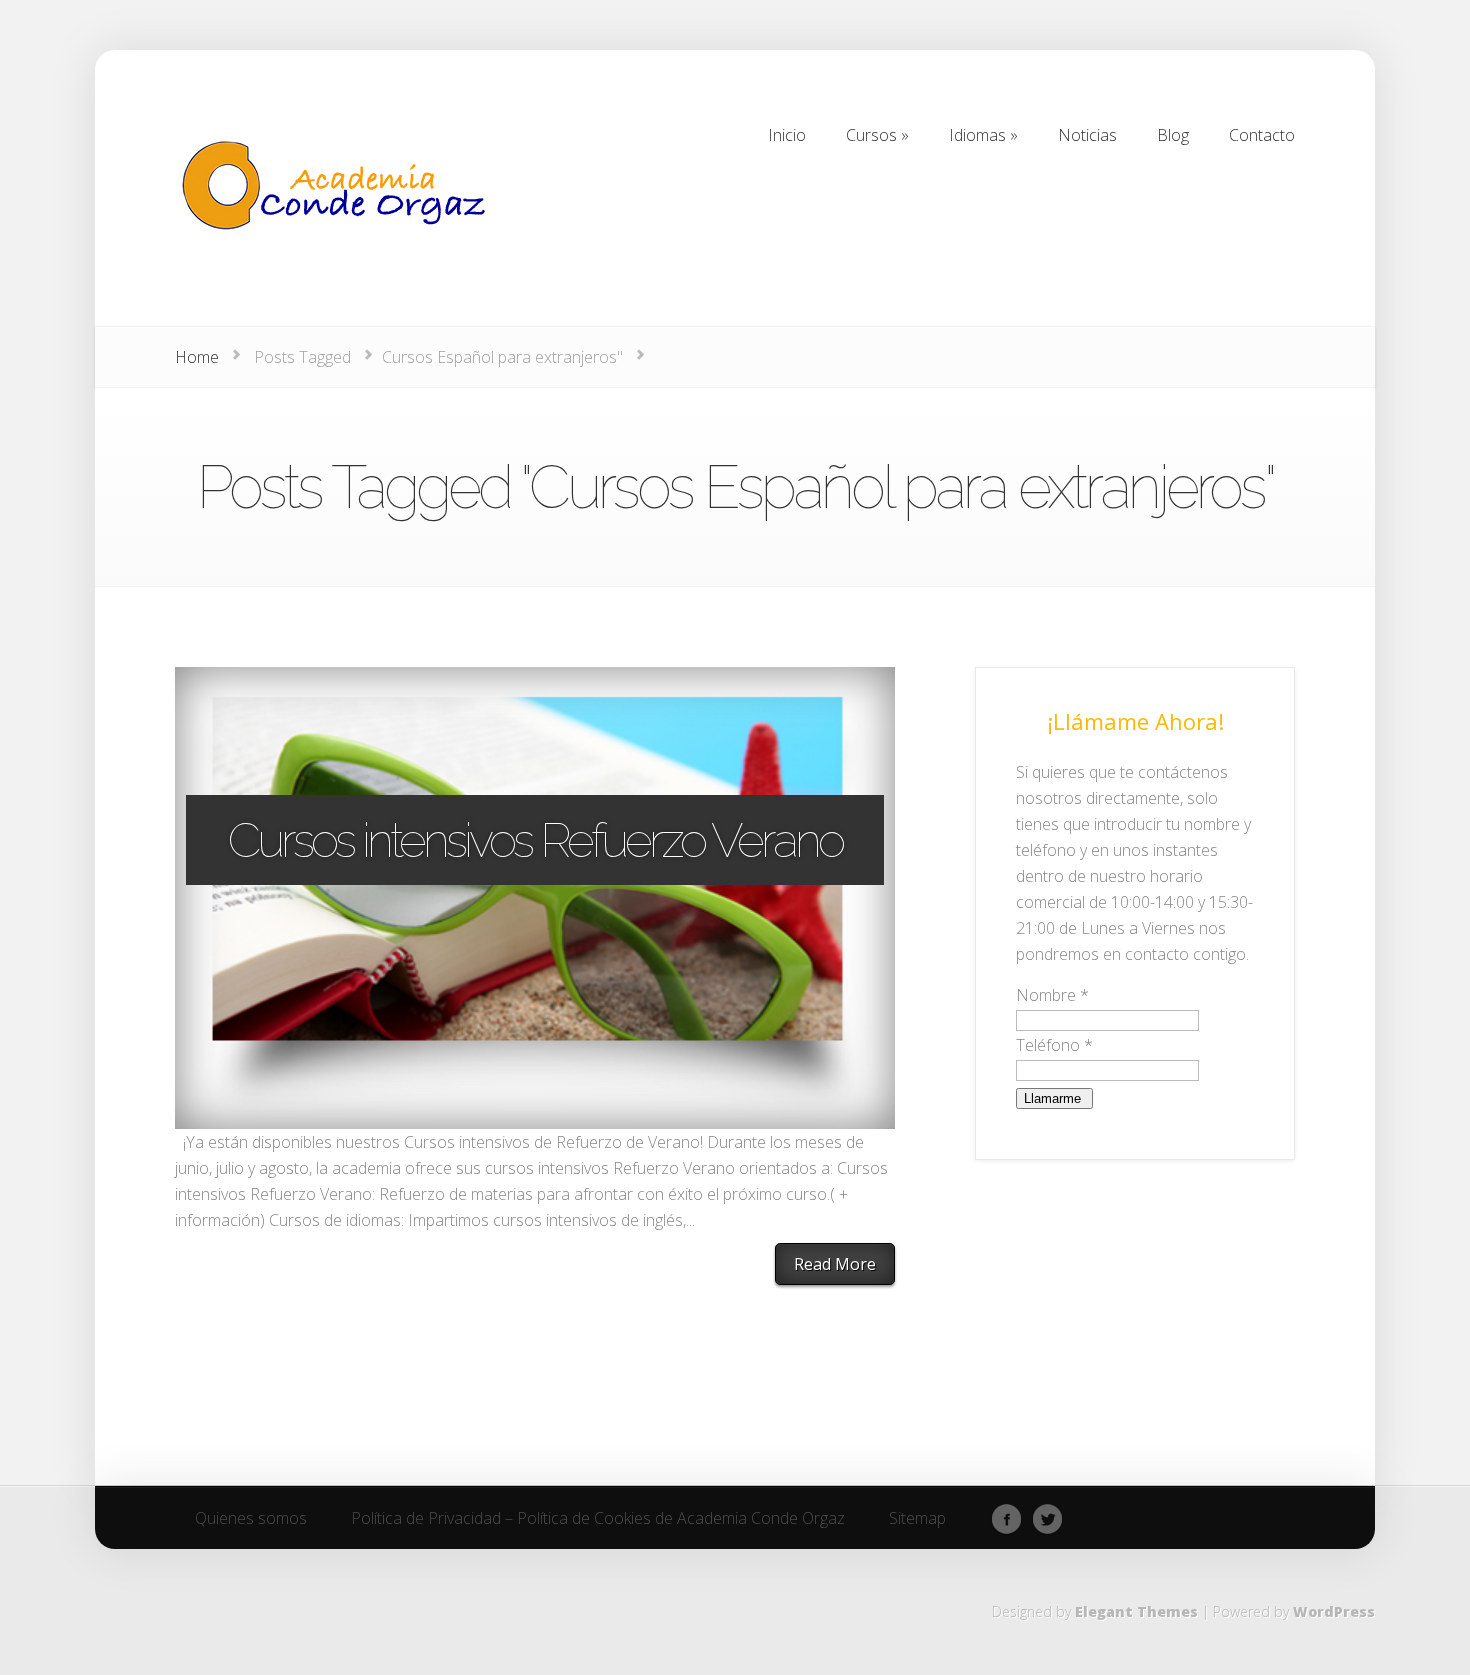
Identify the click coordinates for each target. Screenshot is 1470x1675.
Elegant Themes (1136, 1611)
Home (197, 357)
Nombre (1052, 995)
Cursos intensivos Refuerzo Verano (535, 840)
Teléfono (1054, 1045)
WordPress (1334, 1611)
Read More (835, 1264)
